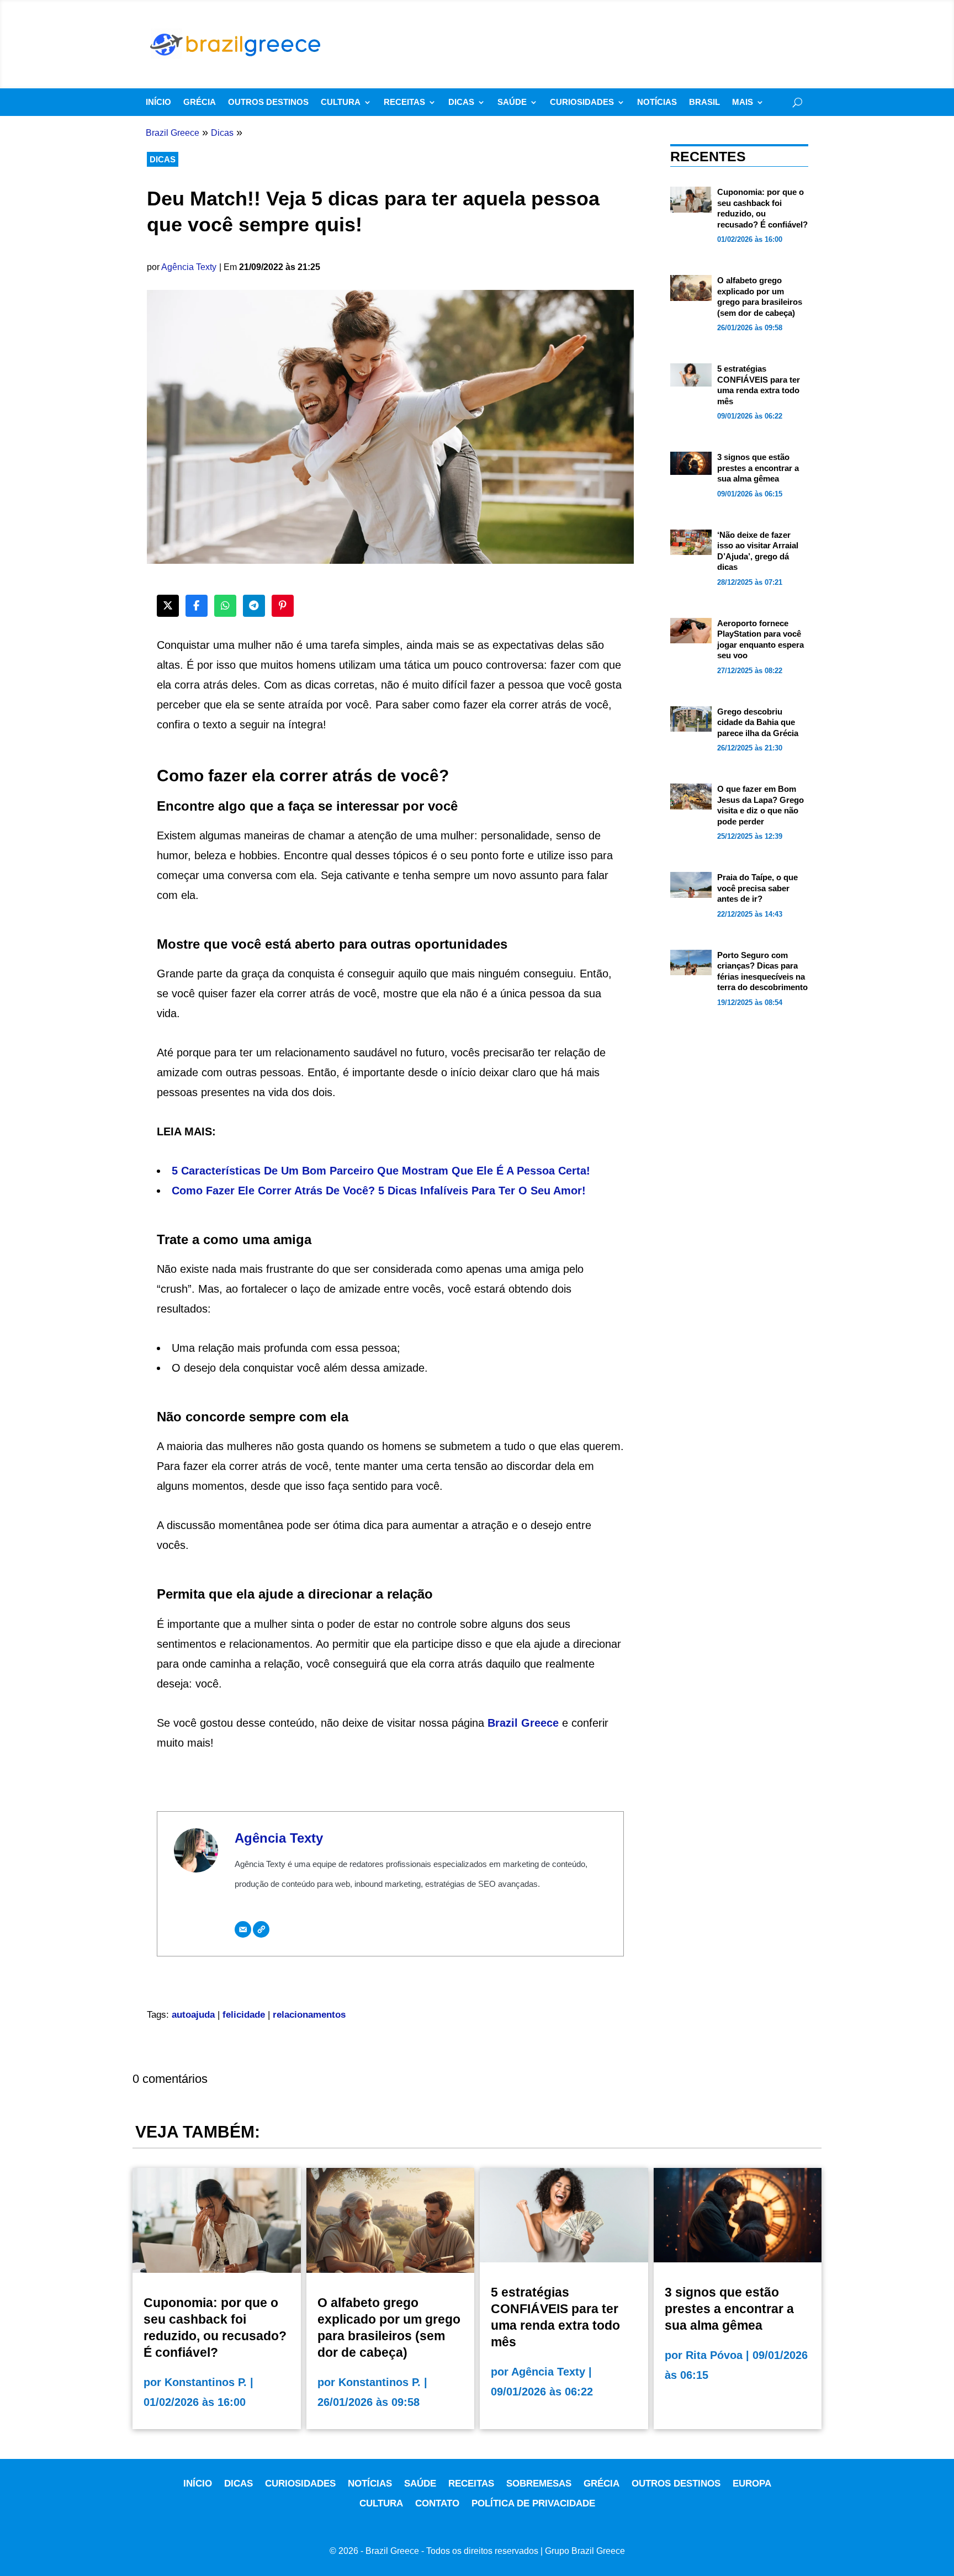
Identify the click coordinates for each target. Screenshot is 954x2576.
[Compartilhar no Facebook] (197, 606)
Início (158, 102)
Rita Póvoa (714, 2355)
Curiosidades (582, 102)
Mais (743, 102)
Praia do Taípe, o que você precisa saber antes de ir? (757, 888)
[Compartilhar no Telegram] (254, 606)
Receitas (404, 102)
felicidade (244, 2015)
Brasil (704, 102)
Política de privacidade (533, 2503)
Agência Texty (189, 267)
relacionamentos (309, 2015)
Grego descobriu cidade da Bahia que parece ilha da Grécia (758, 722)
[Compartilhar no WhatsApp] (225, 606)
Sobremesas (539, 2484)
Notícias (657, 102)
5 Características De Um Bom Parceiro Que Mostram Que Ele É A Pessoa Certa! (381, 1171)
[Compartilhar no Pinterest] (283, 606)
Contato (437, 2503)
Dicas (461, 102)
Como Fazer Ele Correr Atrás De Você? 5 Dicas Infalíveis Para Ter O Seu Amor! (379, 1191)
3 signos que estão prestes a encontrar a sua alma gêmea (758, 468)
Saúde (512, 102)
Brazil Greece (523, 1723)
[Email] (243, 1929)
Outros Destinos (268, 102)
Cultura (341, 102)
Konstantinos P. (206, 2382)
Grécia (200, 102)
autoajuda (193, 2015)
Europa (752, 2484)
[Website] (261, 1929)
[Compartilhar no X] (168, 606)
